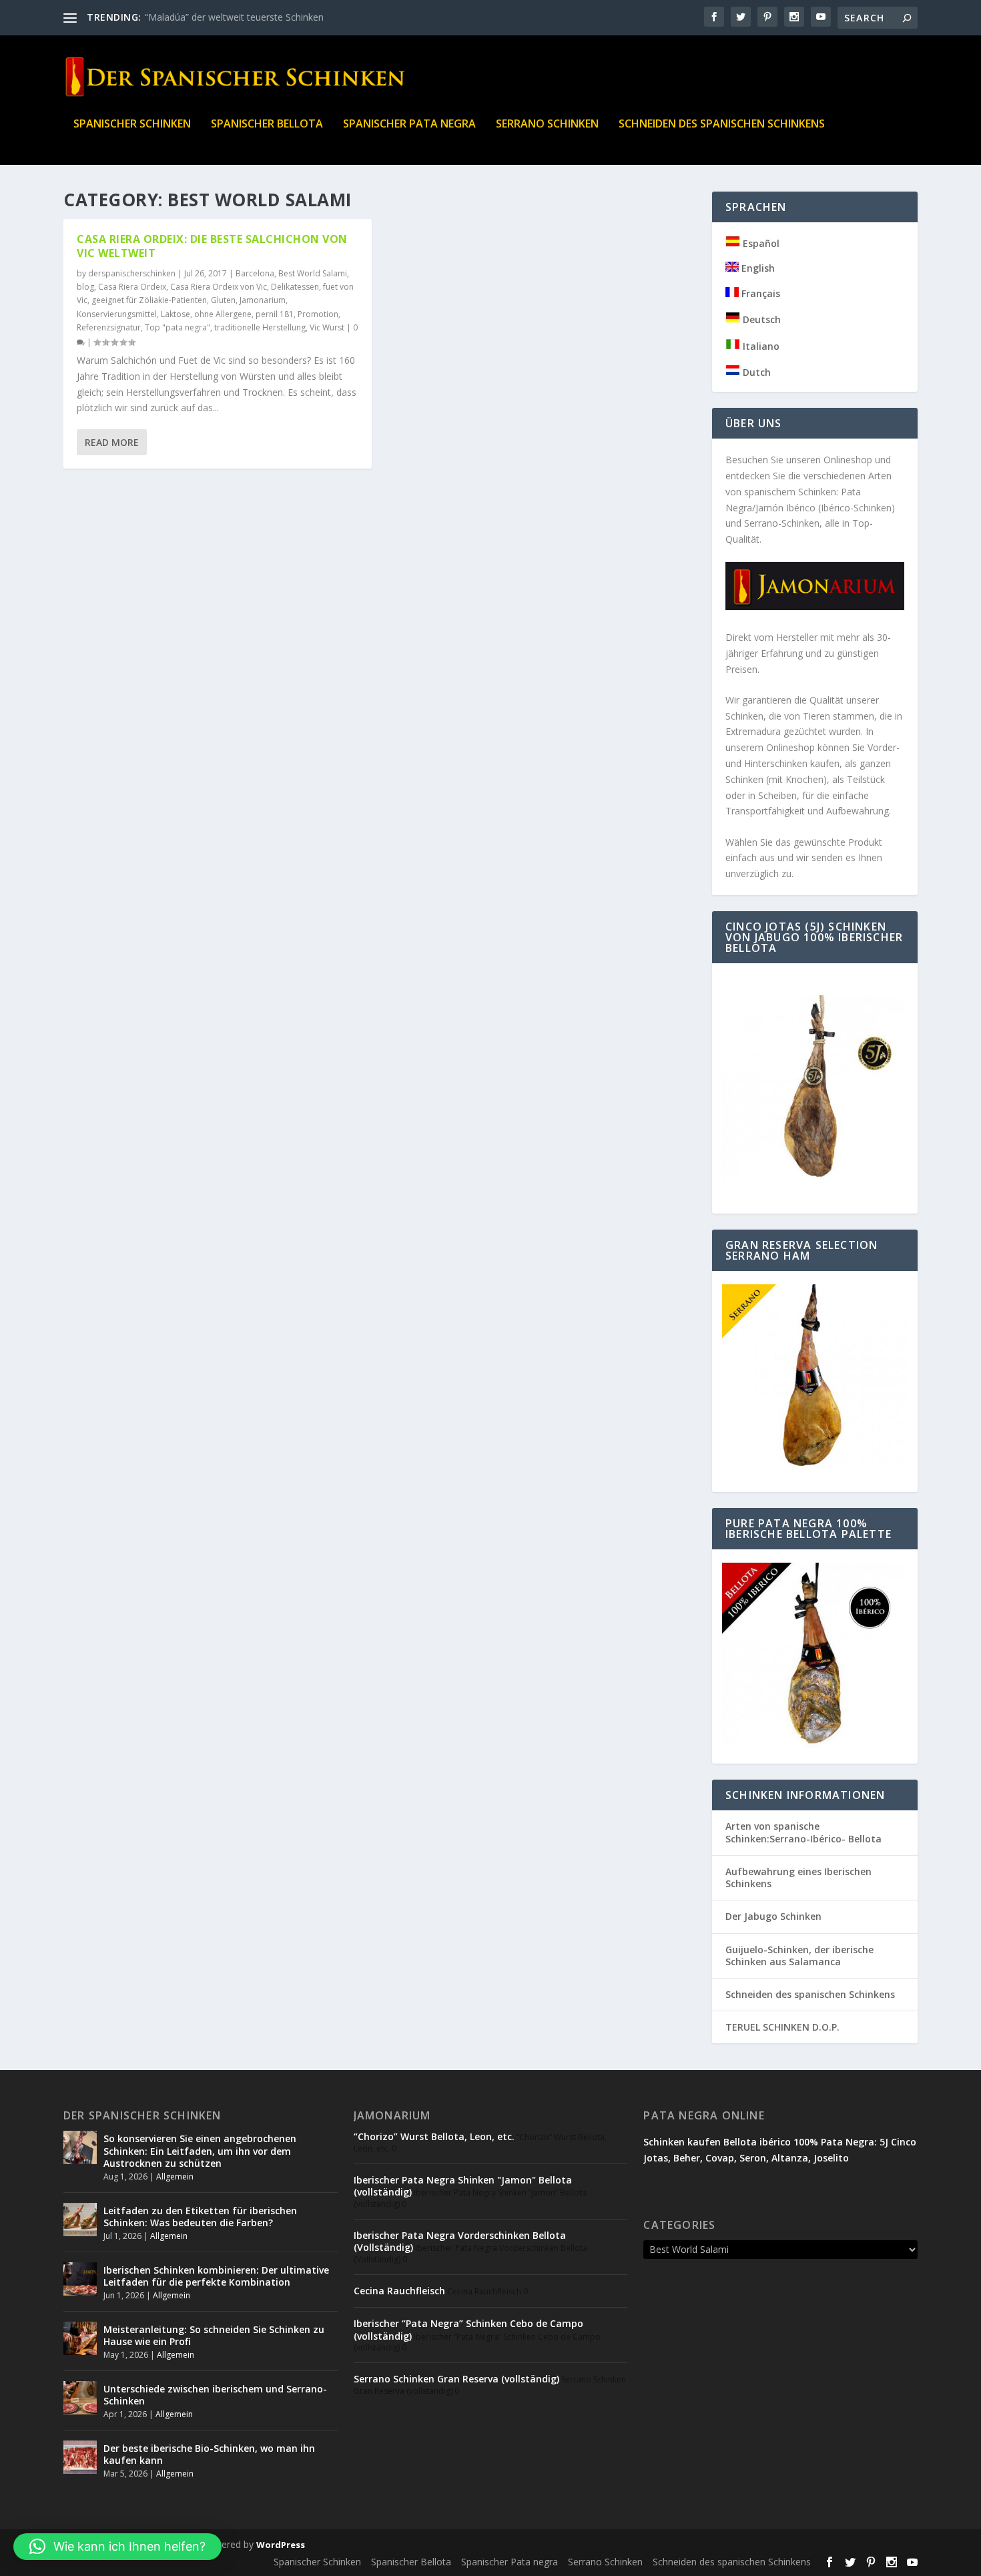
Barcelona (255, 273)
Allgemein (175, 2176)
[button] (117, 2547)
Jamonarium (263, 300)
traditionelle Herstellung (260, 327)
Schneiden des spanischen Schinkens (722, 124)
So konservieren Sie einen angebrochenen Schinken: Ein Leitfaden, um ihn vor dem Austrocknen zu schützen (200, 2150)
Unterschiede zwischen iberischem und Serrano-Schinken (215, 2395)
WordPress (281, 2545)
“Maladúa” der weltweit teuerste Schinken (234, 17)
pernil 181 (275, 314)
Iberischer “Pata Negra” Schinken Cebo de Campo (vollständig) (468, 2329)
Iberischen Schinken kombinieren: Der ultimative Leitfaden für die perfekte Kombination (216, 2276)
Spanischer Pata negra (409, 124)
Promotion (318, 314)
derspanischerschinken (132, 273)
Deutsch (760, 319)
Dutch (755, 372)
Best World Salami (313, 273)
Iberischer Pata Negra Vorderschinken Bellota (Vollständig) (460, 2241)
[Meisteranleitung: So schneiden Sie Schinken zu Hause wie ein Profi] (80, 2338)
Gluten (223, 300)
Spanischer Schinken (132, 124)
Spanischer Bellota (267, 124)
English (757, 268)
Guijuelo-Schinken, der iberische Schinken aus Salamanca (799, 1956)
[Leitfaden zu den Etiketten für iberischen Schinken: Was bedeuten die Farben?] (80, 2220)
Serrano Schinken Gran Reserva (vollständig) (456, 2379)
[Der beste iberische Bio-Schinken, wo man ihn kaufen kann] (80, 2457)
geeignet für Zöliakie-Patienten (149, 300)
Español (760, 243)
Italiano (760, 346)
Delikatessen (295, 287)
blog (85, 287)
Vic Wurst (327, 327)
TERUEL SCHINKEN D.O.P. (782, 2027)
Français (759, 293)
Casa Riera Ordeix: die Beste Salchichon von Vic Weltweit (212, 246)
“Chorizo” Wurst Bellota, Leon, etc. (434, 2136)
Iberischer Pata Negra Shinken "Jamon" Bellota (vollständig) (463, 2186)
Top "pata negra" (178, 327)
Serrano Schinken (547, 124)
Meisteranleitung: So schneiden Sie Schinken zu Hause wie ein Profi (214, 2335)
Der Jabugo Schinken (773, 1916)
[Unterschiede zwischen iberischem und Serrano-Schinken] (80, 2398)
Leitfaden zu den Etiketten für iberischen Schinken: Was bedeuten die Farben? (200, 2217)
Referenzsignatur (109, 327)
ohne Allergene (223, 314)
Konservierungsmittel (117, 314)
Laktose (176, 314)
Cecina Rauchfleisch (399, 2291)
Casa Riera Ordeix (132, 287)
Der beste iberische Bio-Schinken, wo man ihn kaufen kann (209, 2454)
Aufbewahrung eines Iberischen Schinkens (798, 1877)
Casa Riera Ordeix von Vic (219, 287)
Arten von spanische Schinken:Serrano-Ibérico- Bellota (803, 1832)
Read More (112, 442)
